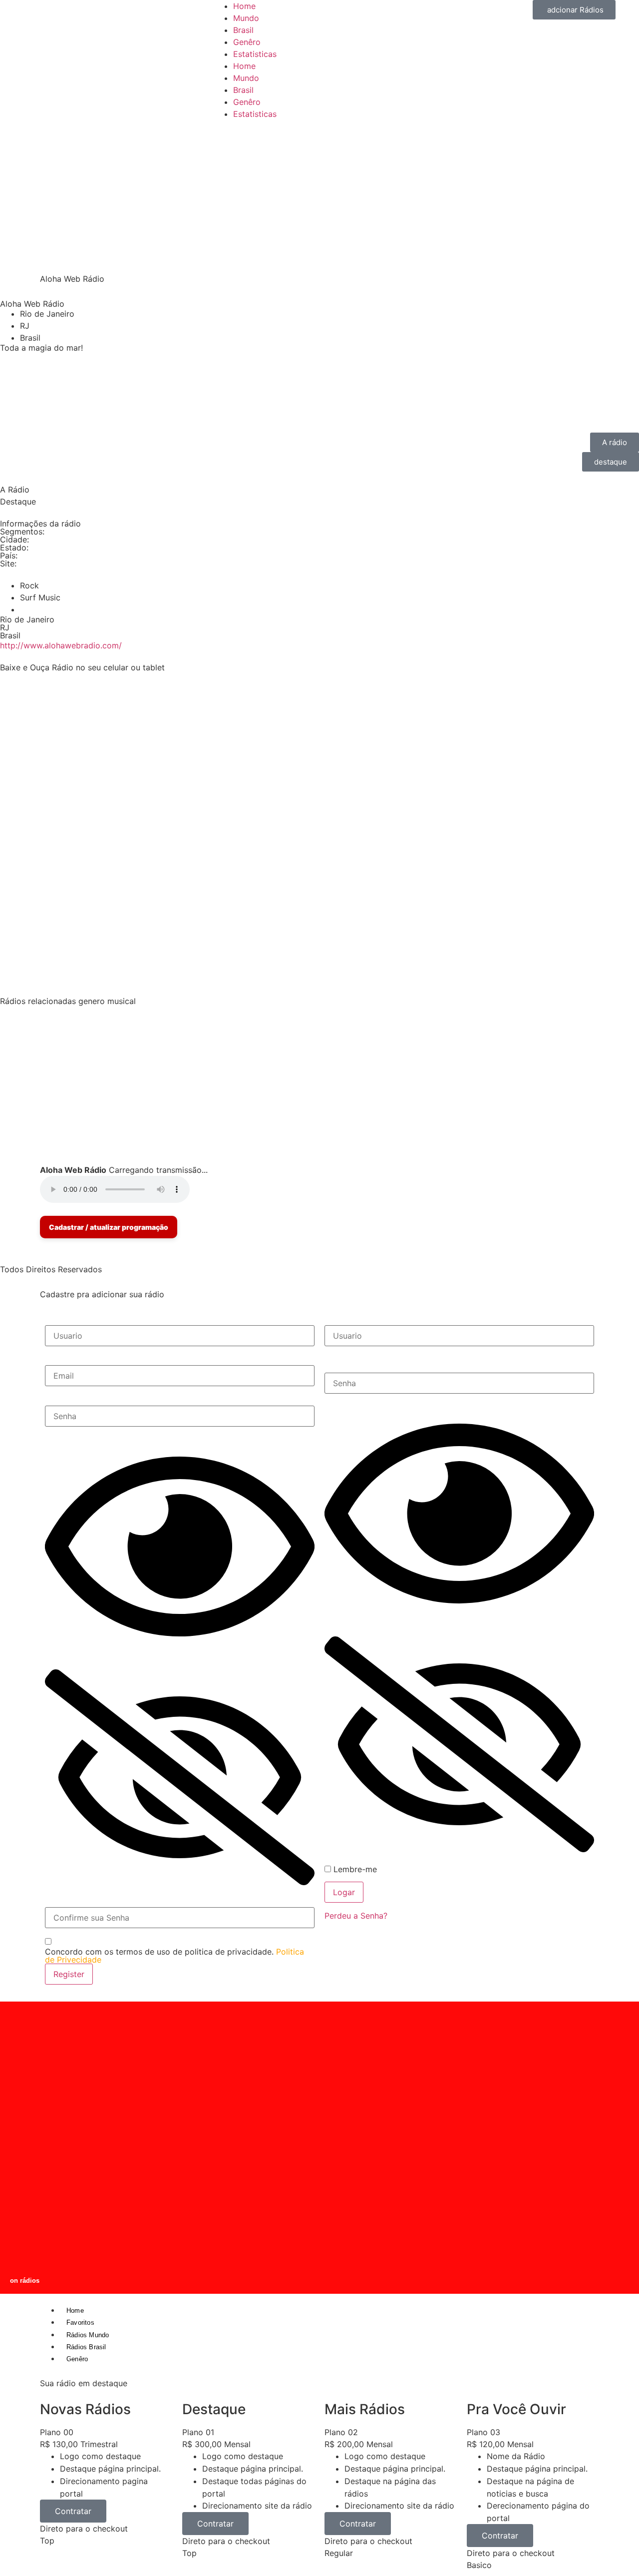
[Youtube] (67, 804)
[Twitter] (40, 804)
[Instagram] (95, 804)
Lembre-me (354, 1869)
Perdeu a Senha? (356, 1916)
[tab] (319, 490)
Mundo (246, 18)
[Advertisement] (319, 195)
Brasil (243, 30)
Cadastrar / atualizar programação (109, 1227)
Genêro (247, 42)
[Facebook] (12, 804)
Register (69, 1974)
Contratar (73, 2511)
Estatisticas (255, 54)
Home (244, 6)
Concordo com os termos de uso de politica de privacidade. (174, 1956)
